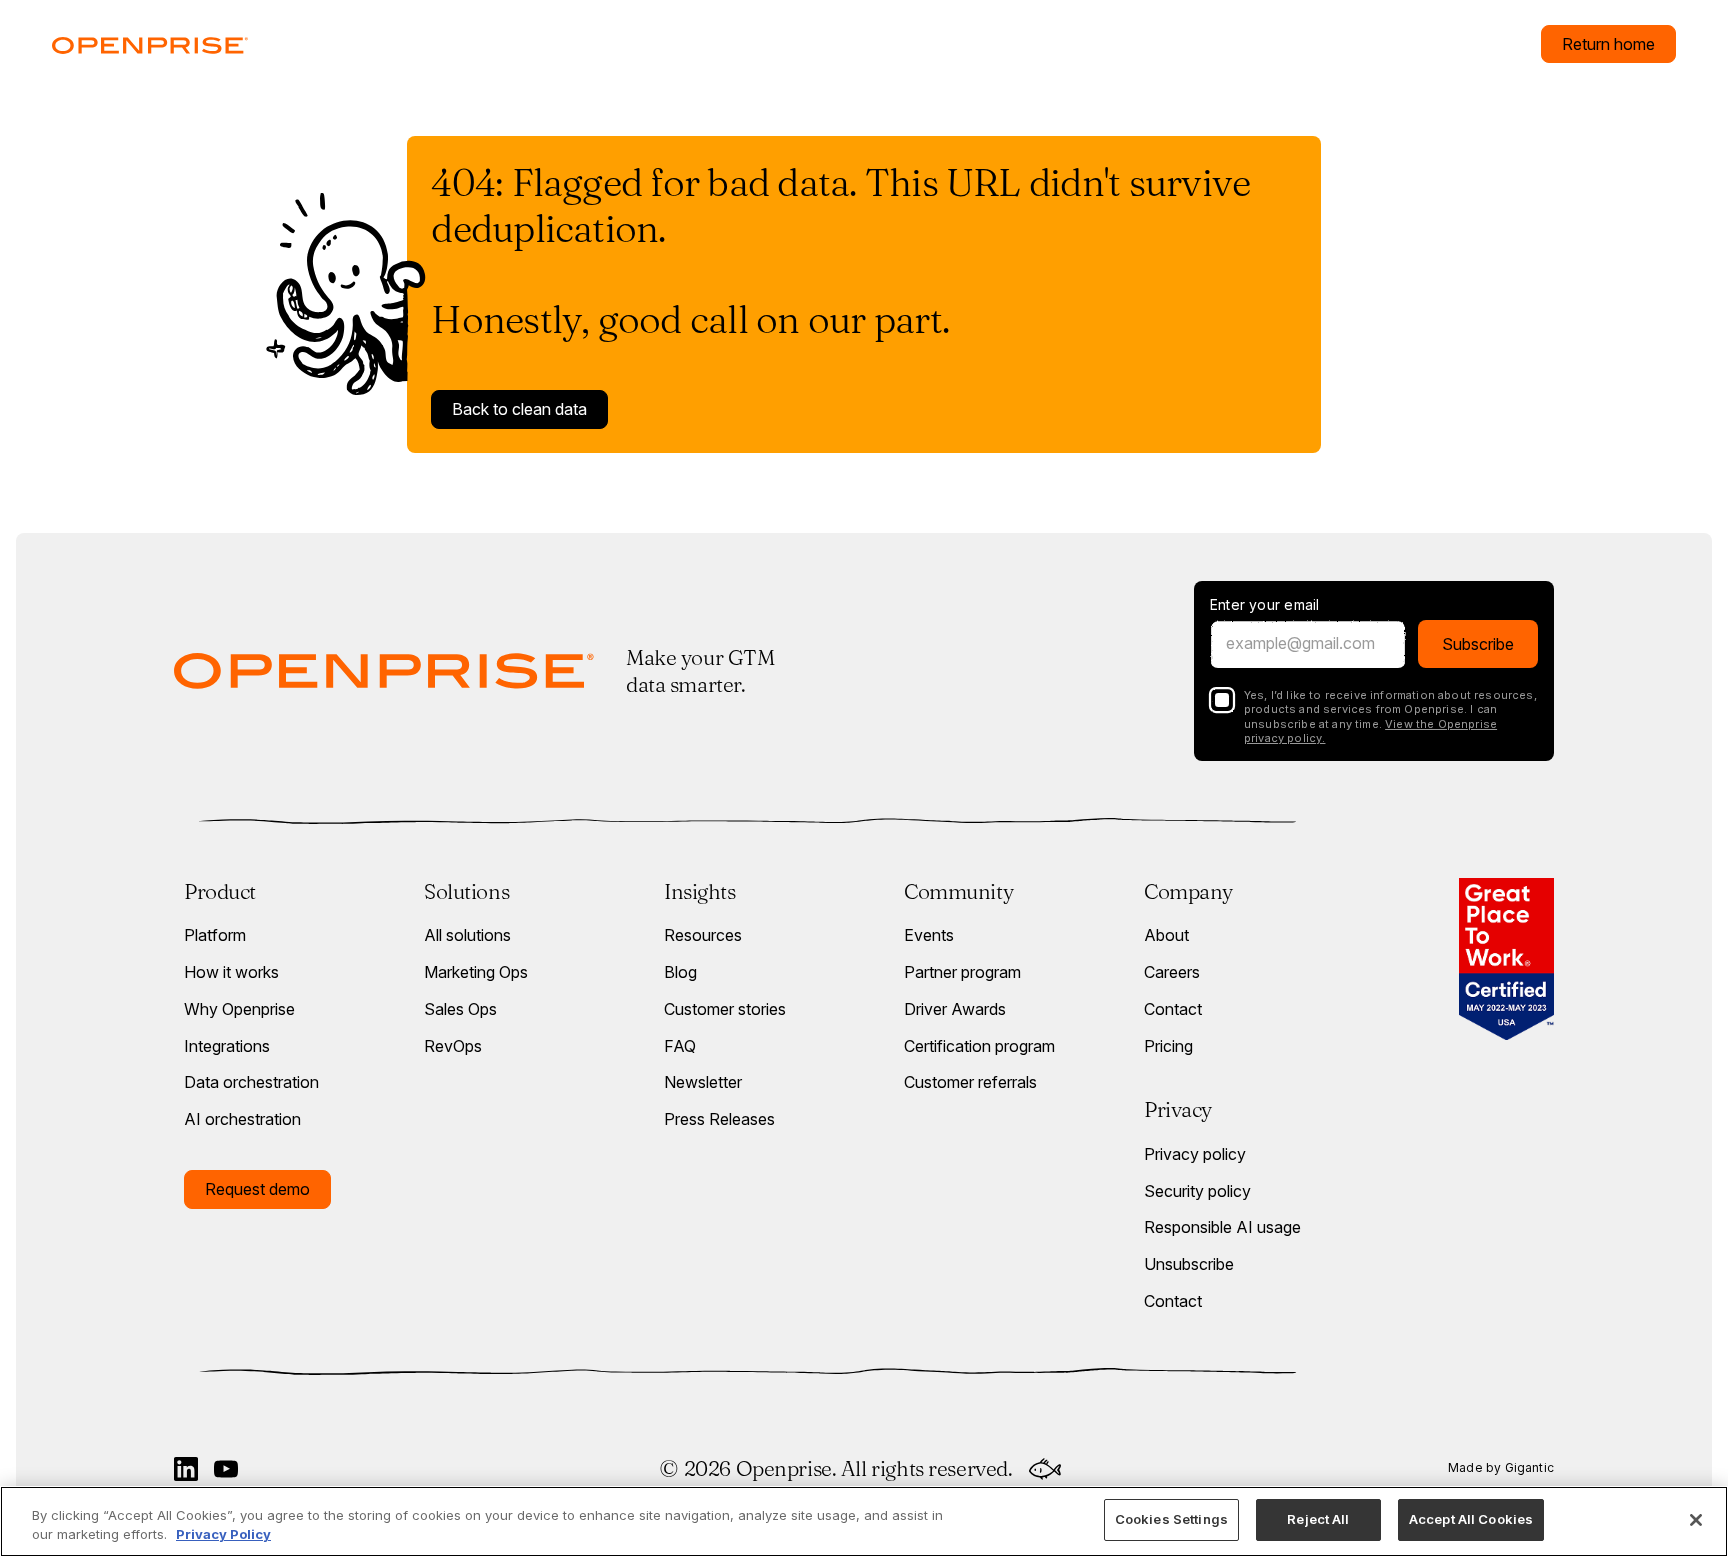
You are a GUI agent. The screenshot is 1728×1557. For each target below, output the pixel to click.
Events (929, 935)
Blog (680, 972)
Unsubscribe (1189, 1264)
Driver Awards (955, 1009)
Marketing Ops (476, 972)
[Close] (1696, 1520)
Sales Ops (460, 1009)
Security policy (1197, 1191)
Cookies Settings (1171, 1519)
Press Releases (719, 1119)
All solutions (467, 935)
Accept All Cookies (1471, 1519)
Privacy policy (1195, 1154)
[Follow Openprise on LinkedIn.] (186, 1469)
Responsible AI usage (1222, 1227)
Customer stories (725, 1009)
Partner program (962, 972)
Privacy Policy (223, 1535)
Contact (1173, 1009)
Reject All (1318, 1519)
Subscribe (1478, 644)
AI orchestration (242, 1119)
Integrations (227, 1046)
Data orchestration (251, 1082)
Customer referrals (970, 1082)
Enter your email (1264, 605)
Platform (215, 935)
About (1166, 935)
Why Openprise (239, 1009)
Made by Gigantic (1501, 1467)
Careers (1172, 972)
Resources (703, 935)
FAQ (680, 1046)
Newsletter (703, 1082)
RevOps (453, 1046)
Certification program (979, 1046)
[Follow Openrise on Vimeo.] (226, 1469)
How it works (231, 972)
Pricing (1168, 1046)
